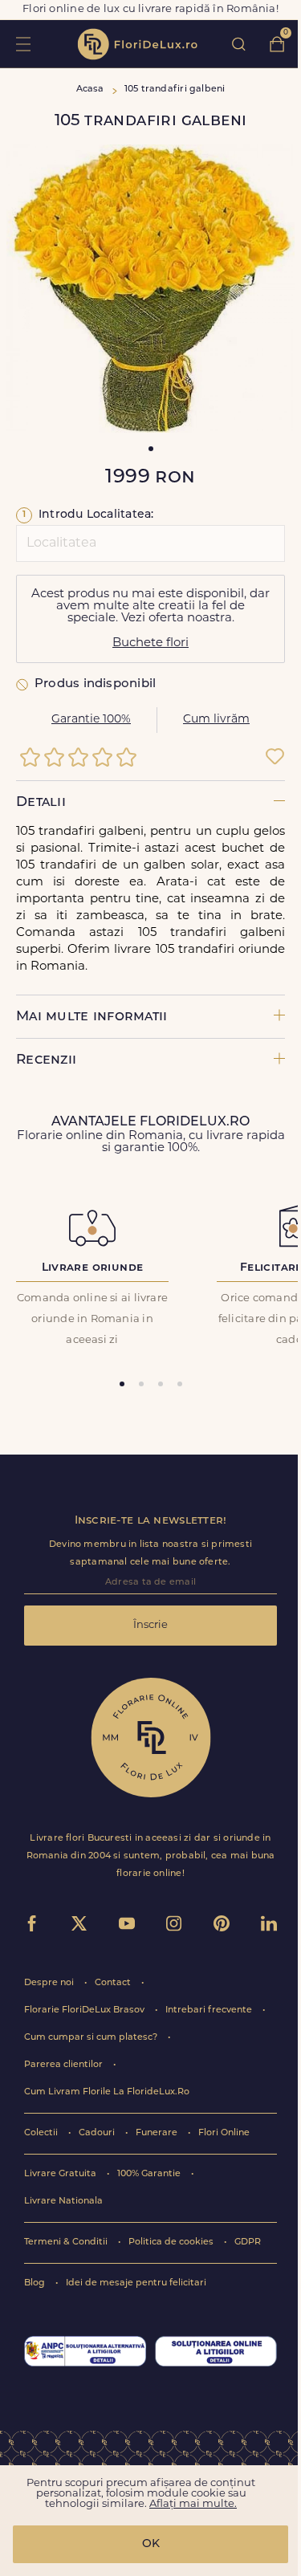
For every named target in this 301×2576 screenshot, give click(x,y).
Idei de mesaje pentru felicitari (136, 2283)
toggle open (23, 44)
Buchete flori (150, 643)
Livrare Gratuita (61, 2174)
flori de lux (137, 44)
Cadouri (98, 2133)
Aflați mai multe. (193, 2504)
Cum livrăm (216, 720)
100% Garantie (150, 2174)
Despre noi (50, 1983)
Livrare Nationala (63, 2202)
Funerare (158, 2133)
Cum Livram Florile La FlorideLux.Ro (107, 2092)
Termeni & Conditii (67, 2242)
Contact (114, 1983)
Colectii (42, 2133)
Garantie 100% (91, 720)
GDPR (248, 2242)
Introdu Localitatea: (88, 515)
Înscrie (150, 1625)
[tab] (122, 1384)
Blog (36, 2283)
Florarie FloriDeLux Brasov (85, 2010)
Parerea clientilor (65, 2065)
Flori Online (224, 2133)
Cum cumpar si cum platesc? (92, 2038)
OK (151, 2544)
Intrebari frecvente (210, 2010)
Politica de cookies (172, 2242)
